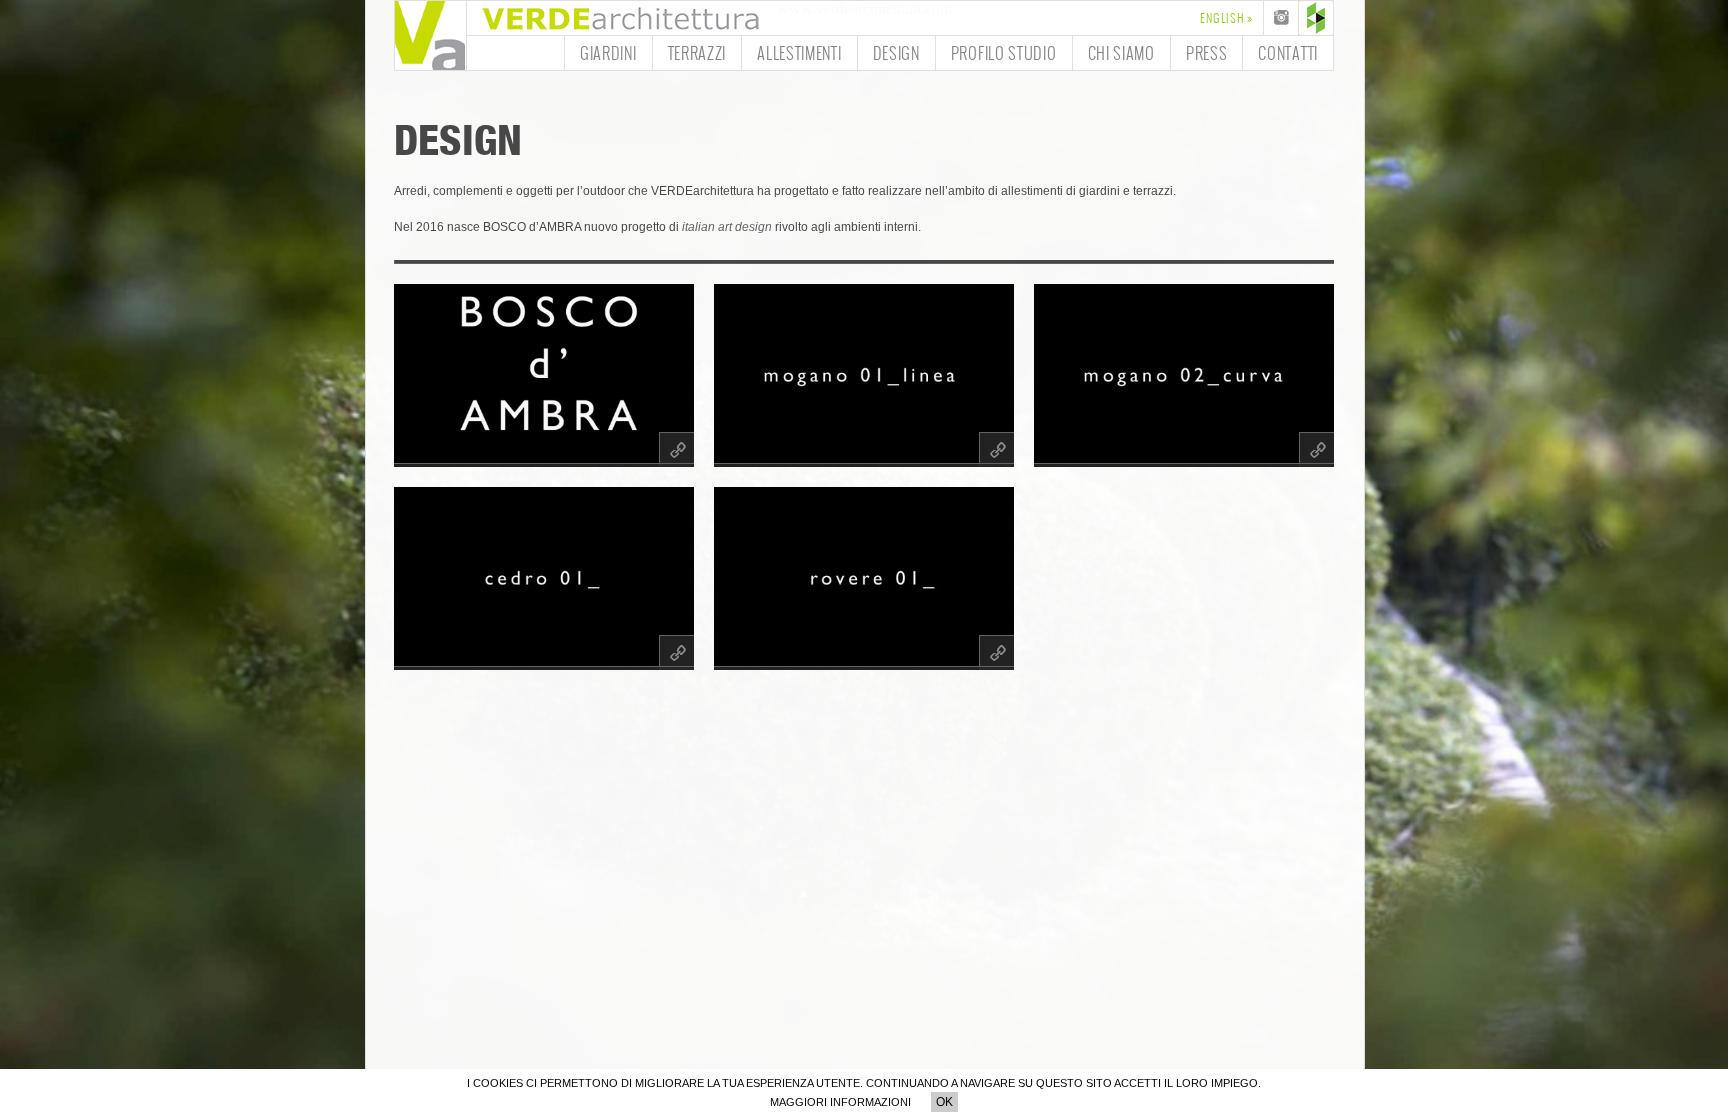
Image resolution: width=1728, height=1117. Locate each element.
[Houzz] (1316, 18)
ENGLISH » (1226, 18)
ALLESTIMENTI (799, 52)
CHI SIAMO (1121, 52)
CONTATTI (1288, 52)
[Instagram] (1281, 18)
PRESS (1207, 52)
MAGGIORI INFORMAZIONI (840, 1102)
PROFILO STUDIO (1004, 52)
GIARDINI (608, 52)
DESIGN (896, 52)
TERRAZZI (697, 52)
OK (944, 1102)
